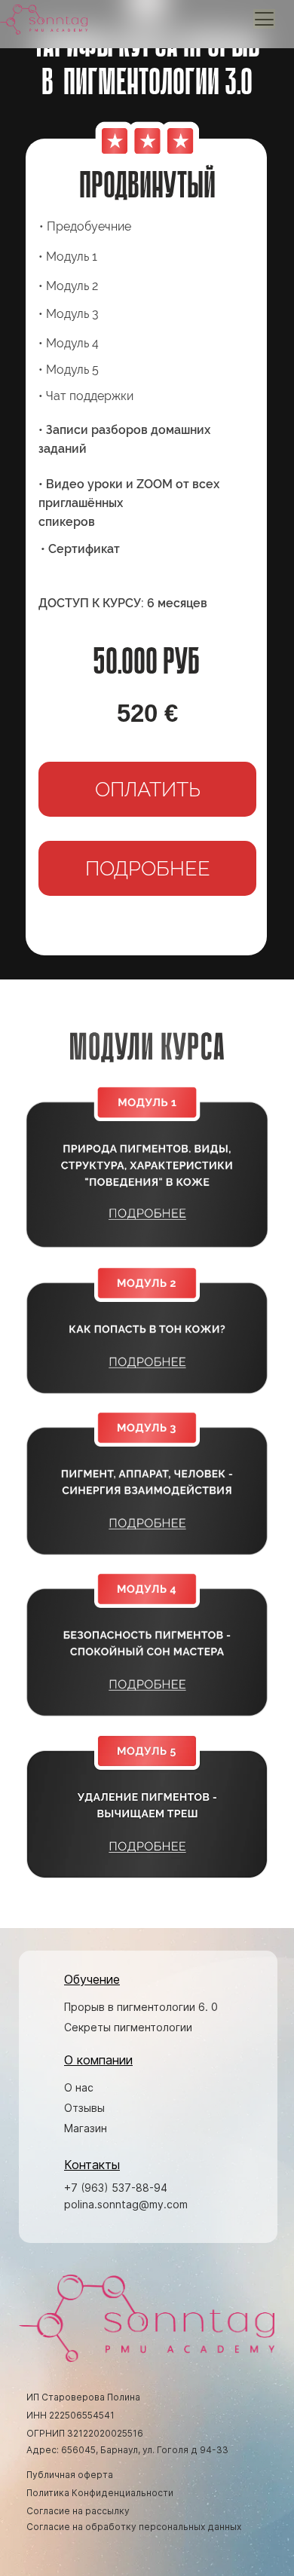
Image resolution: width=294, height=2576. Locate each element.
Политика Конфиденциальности (100, 2493)
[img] (147, 1166)
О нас (79, 2087)
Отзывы (84, 2108)
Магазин (86, 2128)
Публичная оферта (70, 2475)
